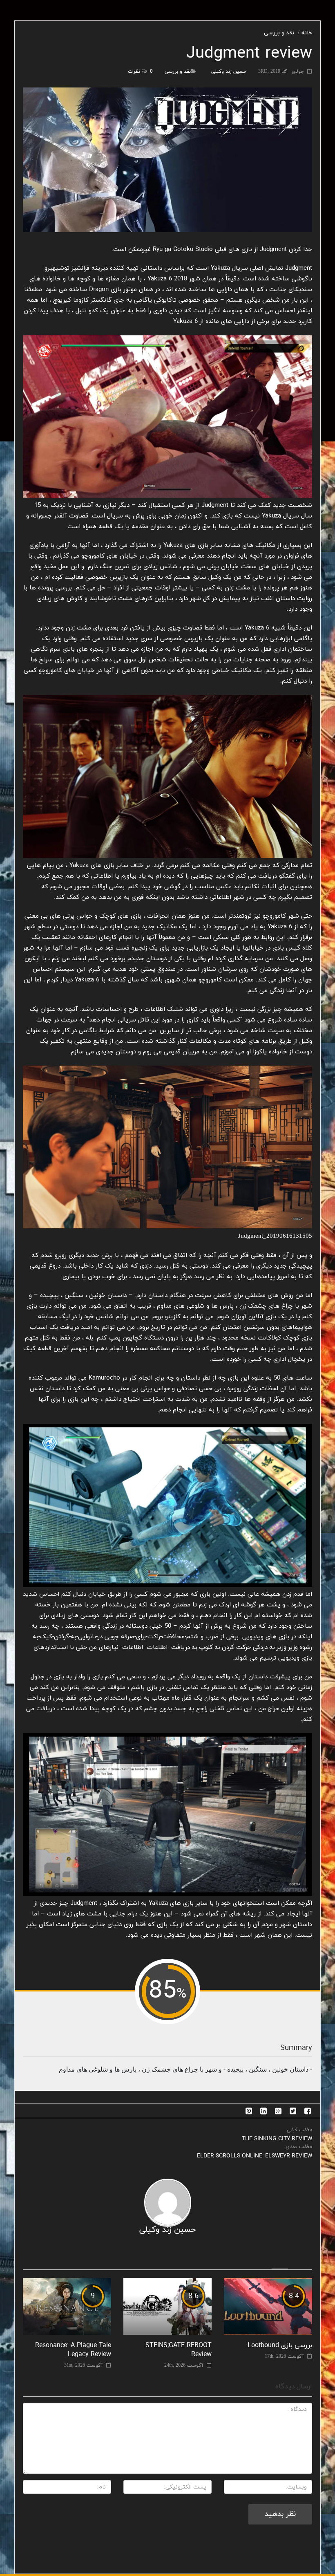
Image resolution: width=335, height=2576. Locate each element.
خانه (307, 33)
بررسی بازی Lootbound (280, 2345)
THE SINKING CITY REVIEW (277, 2139)
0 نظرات (140, 72)
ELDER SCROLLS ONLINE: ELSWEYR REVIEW (255, 2156)
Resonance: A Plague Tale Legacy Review (73, 2350)
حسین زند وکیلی (229, 72)
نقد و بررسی (279, 33)
